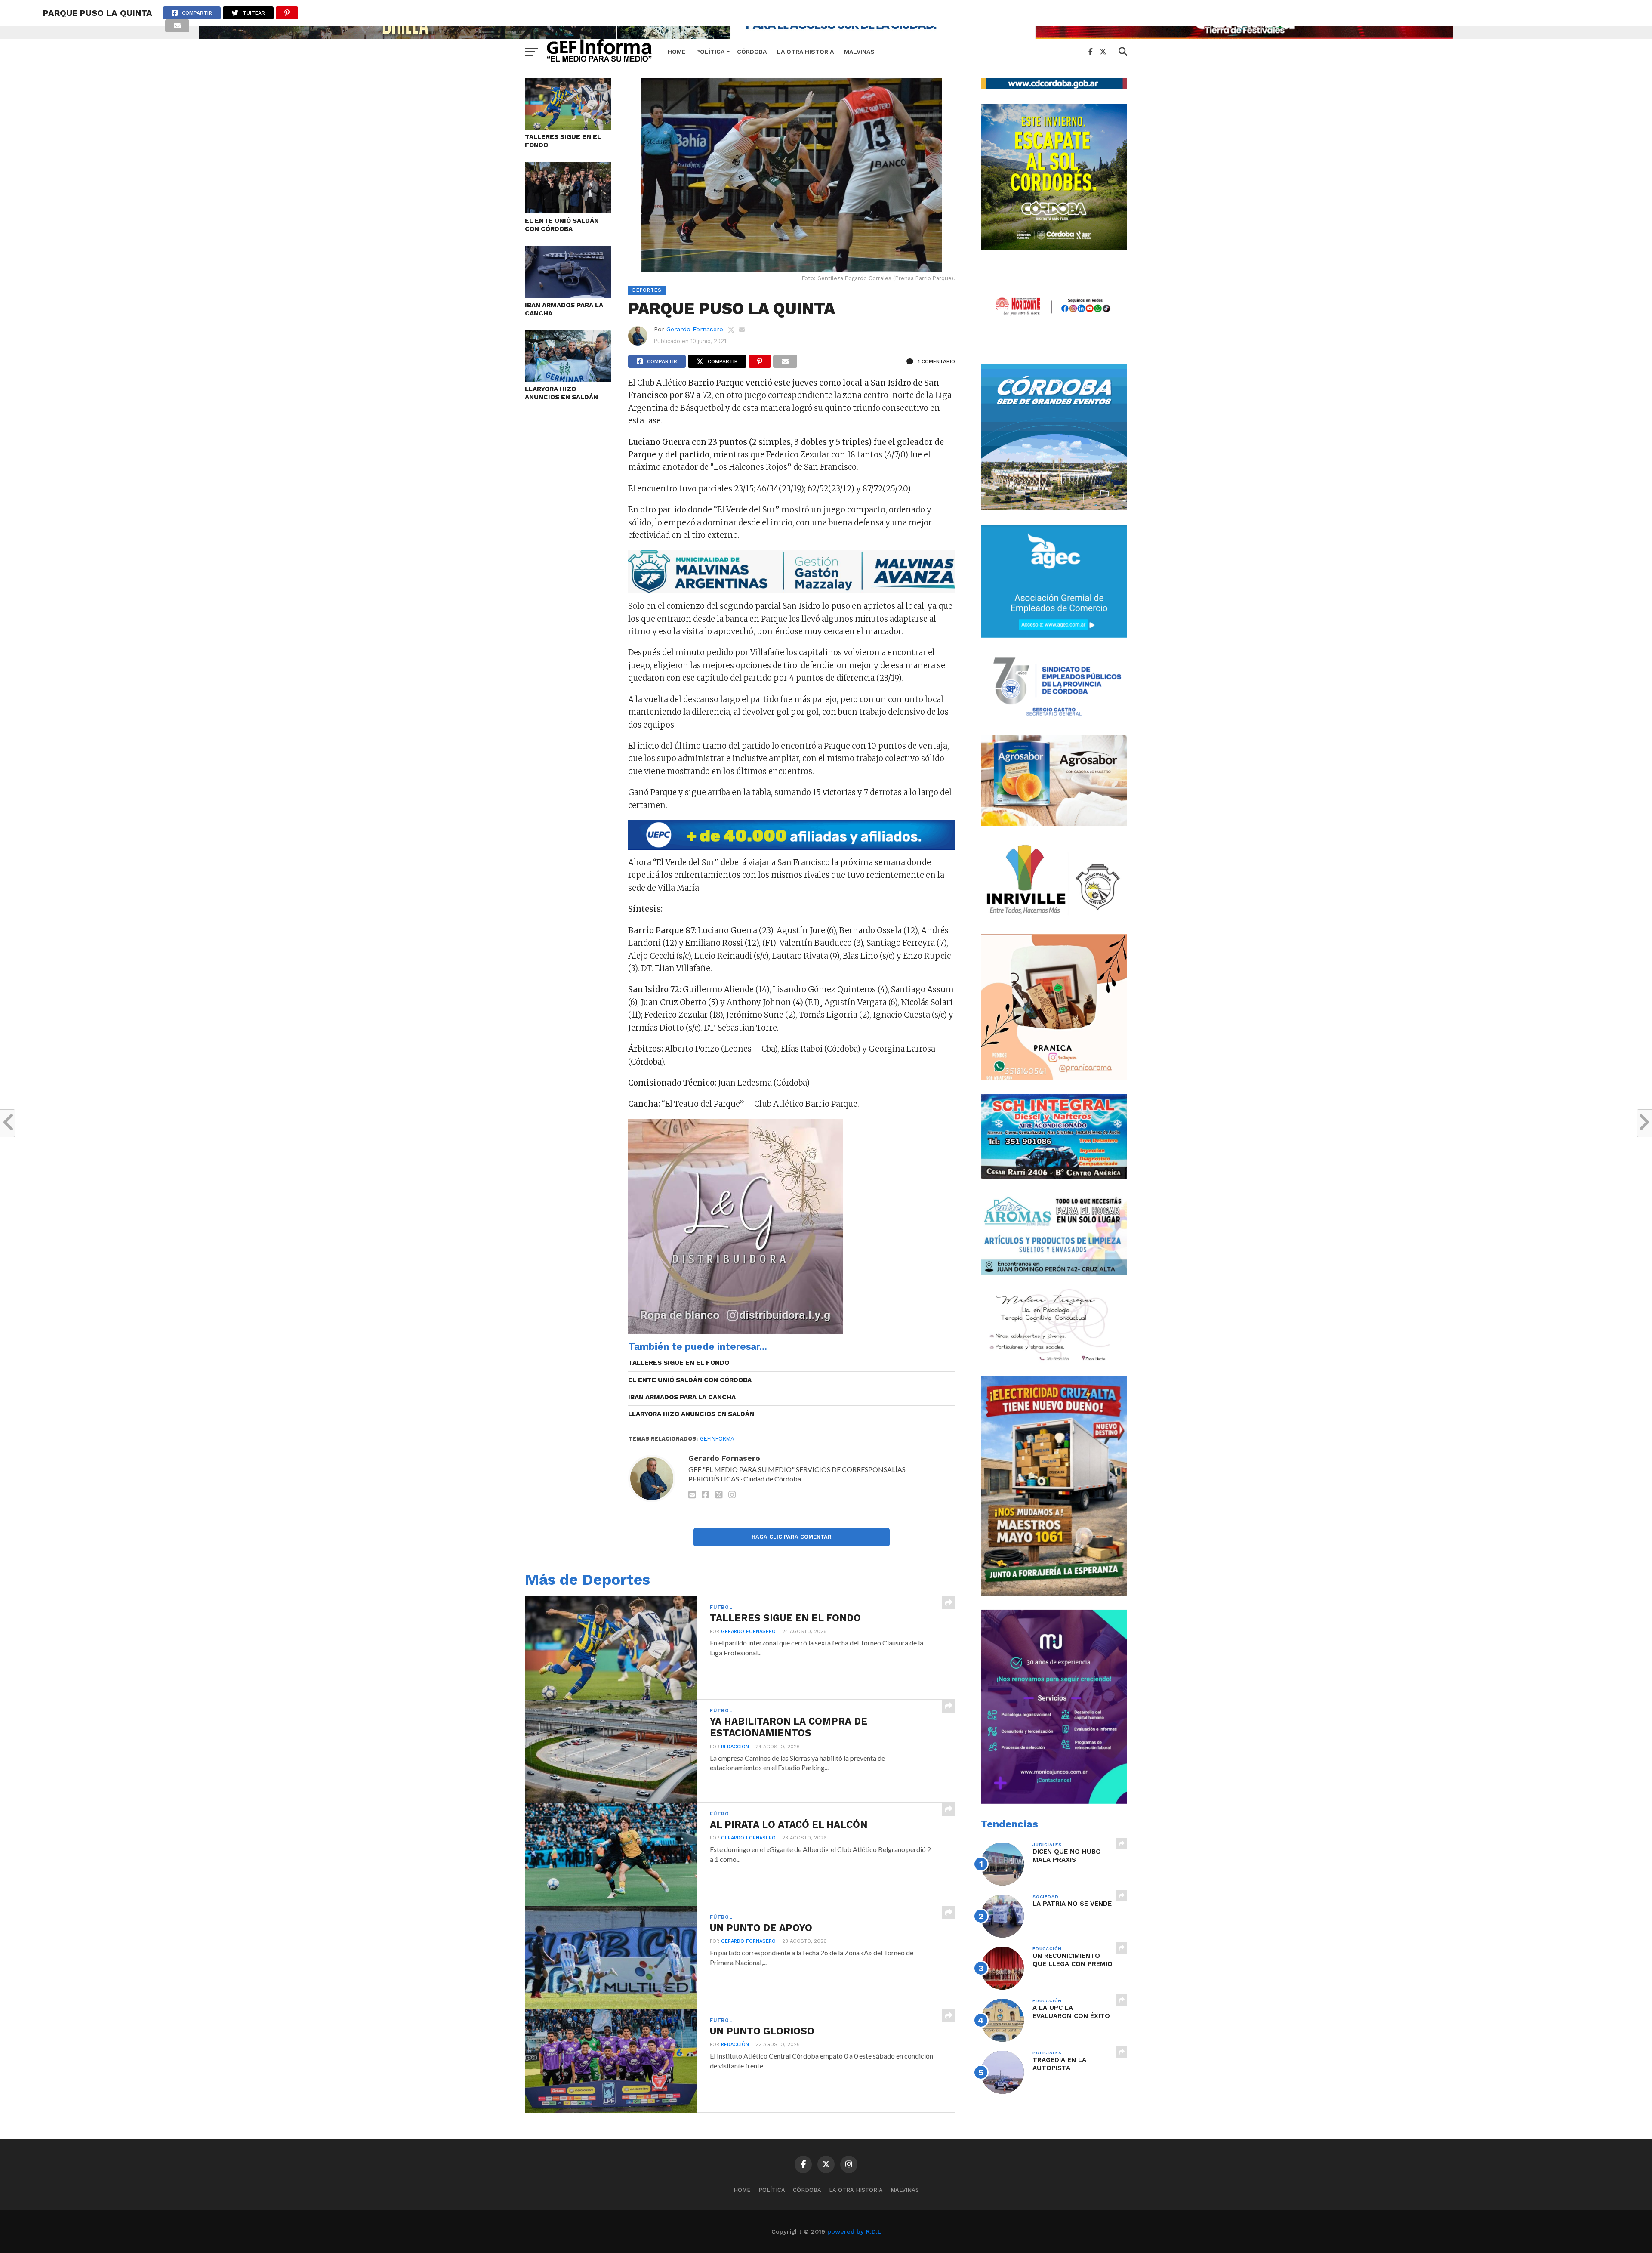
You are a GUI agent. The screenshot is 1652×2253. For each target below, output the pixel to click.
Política (710, 52)
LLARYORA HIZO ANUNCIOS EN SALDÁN (561, 393)
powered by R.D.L (854, 2231)
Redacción (735, 1747)
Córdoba (752, 52)
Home (677, 52)
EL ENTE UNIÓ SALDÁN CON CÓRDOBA (562, 225)
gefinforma (717, 1439)
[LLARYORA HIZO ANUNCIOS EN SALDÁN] (568, 379)
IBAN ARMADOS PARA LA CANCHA (564, 309)
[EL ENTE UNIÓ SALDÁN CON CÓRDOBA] (568, 211)
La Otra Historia (805, 52)
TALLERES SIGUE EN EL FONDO (563, 141)
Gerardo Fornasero (695, 329)
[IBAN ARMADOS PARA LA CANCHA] (568, 295)
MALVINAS (859, 52)
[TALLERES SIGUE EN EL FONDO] (568, 127)
